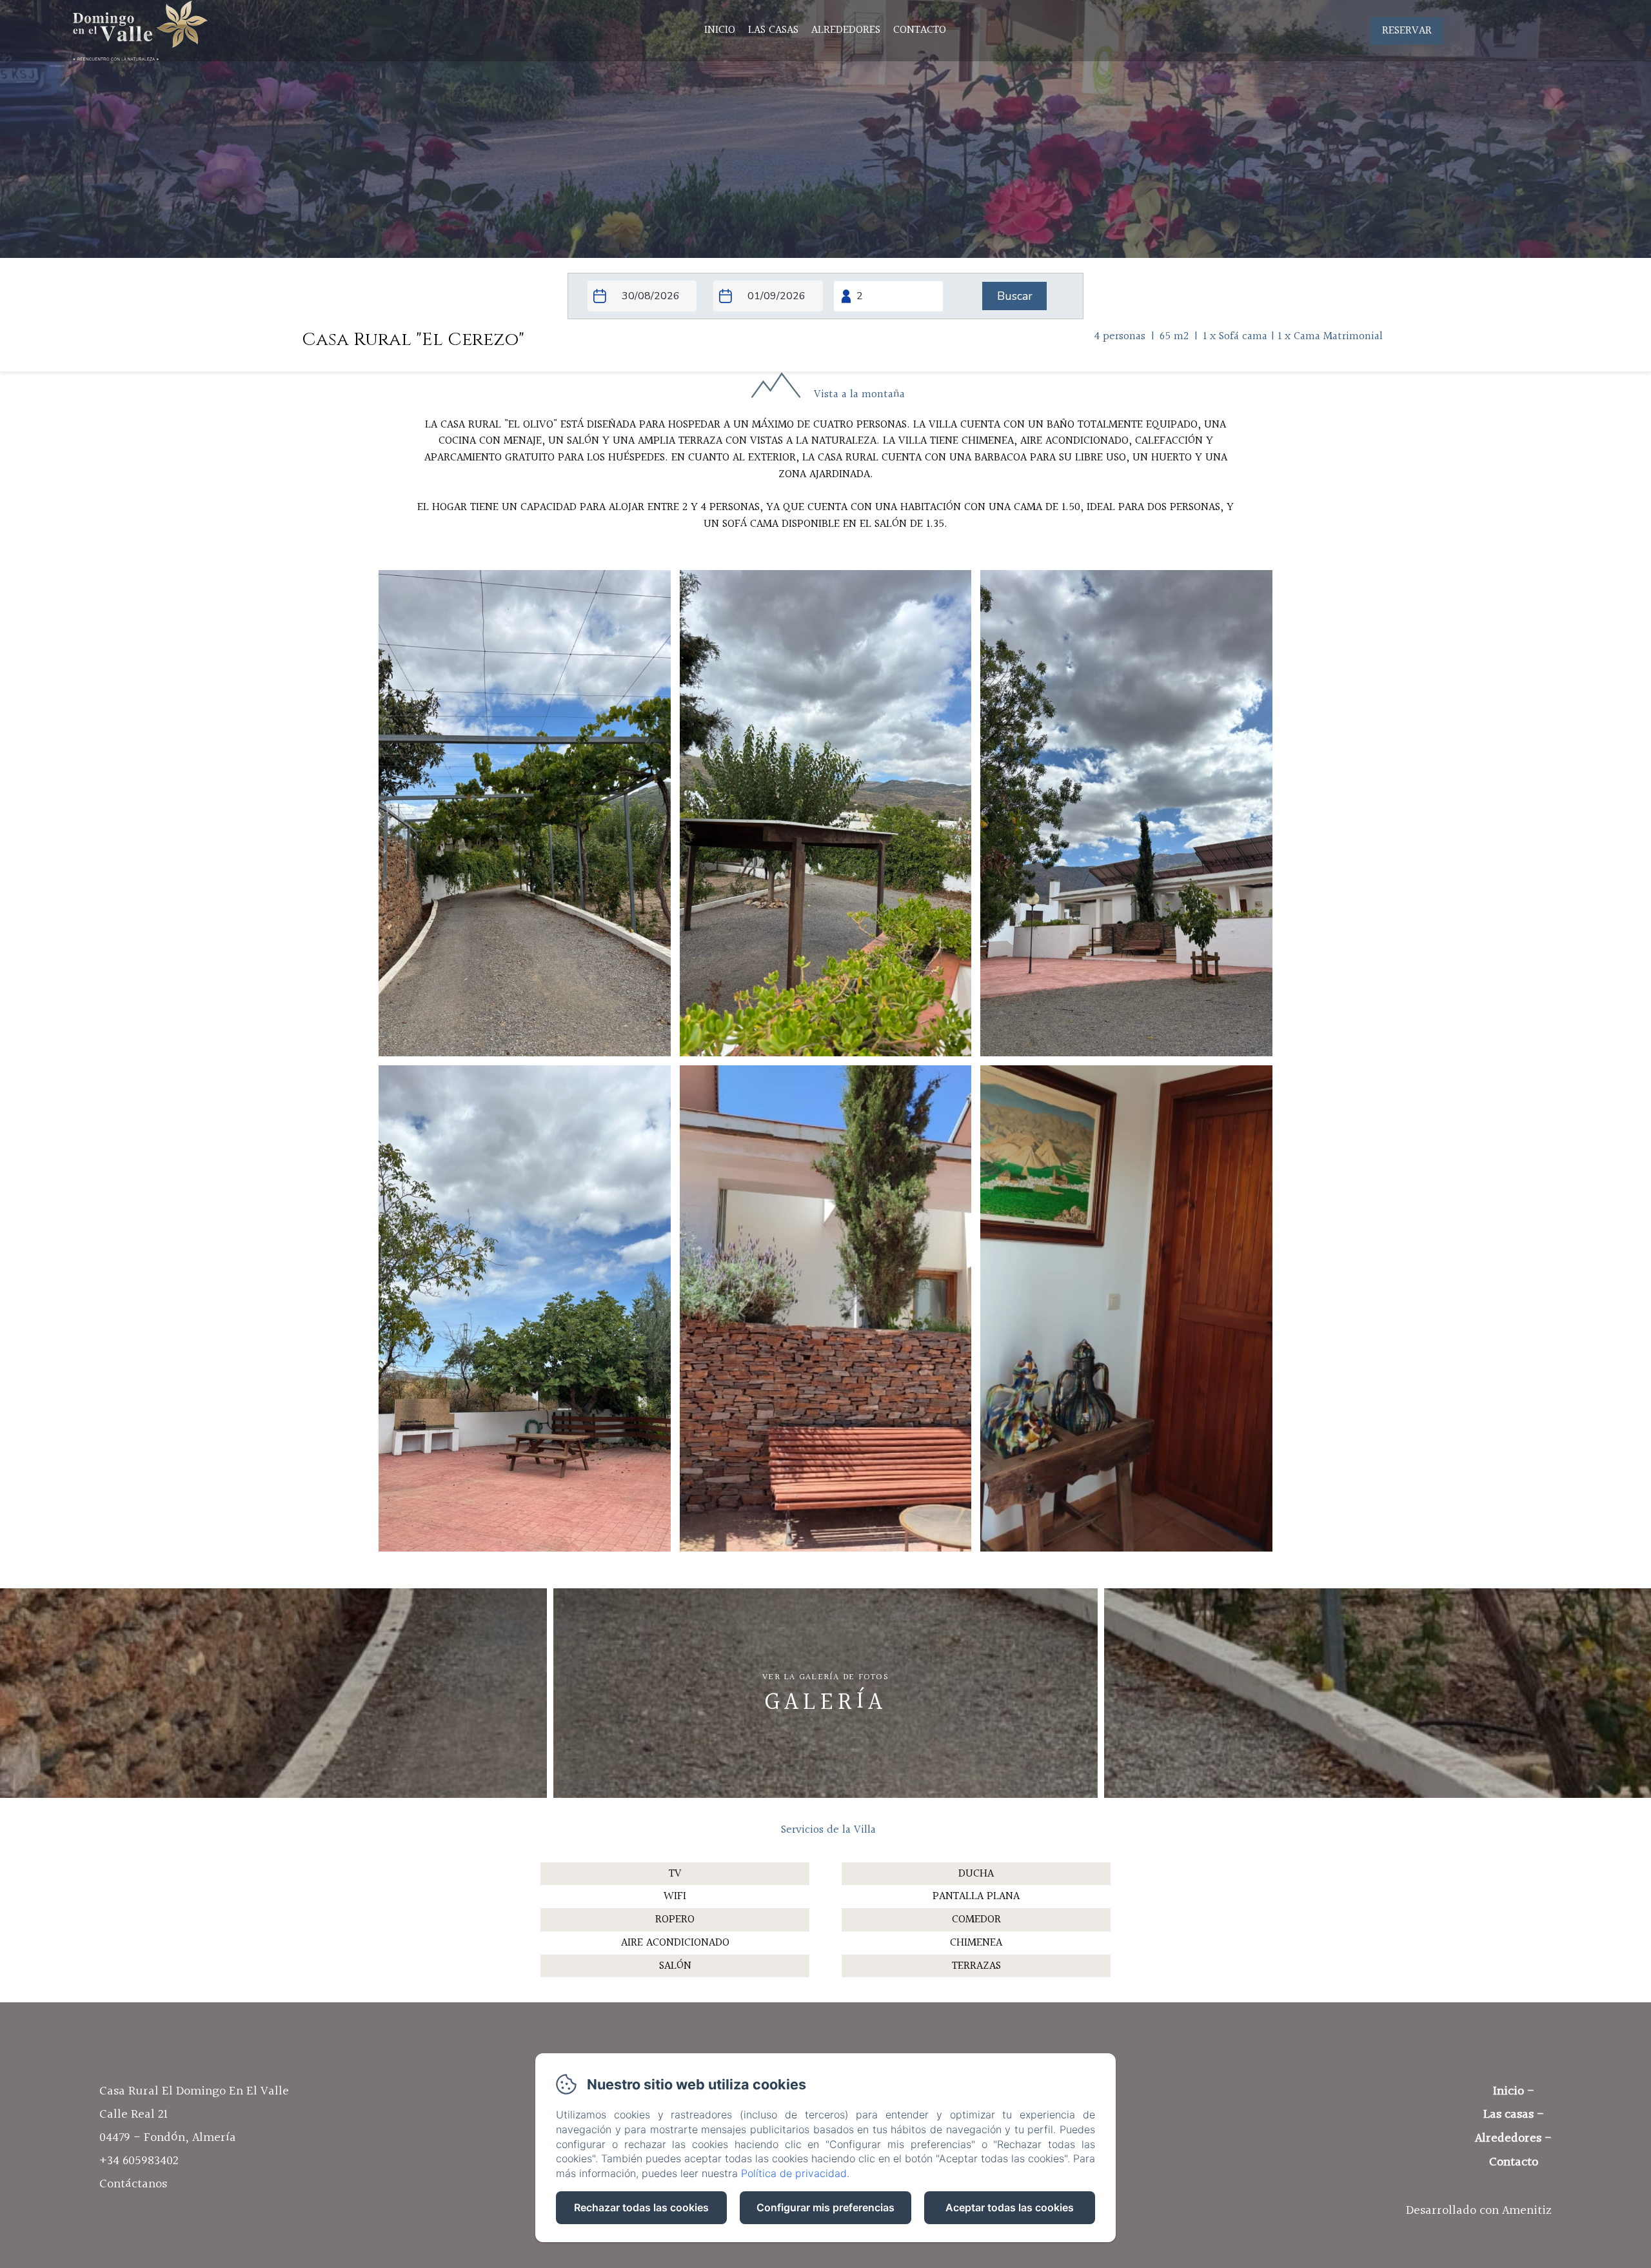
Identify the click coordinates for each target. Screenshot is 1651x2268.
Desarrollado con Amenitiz (1479, 2211)
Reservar (1407, 31)
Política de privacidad (794, 2173)
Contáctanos (133, 2184)
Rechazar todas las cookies (641, 2207)
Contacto (920, 30)
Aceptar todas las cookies (1010, 2207)
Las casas (773, 30)
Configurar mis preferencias (825, 2207)
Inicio (720, 30)
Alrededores (846, 30)
